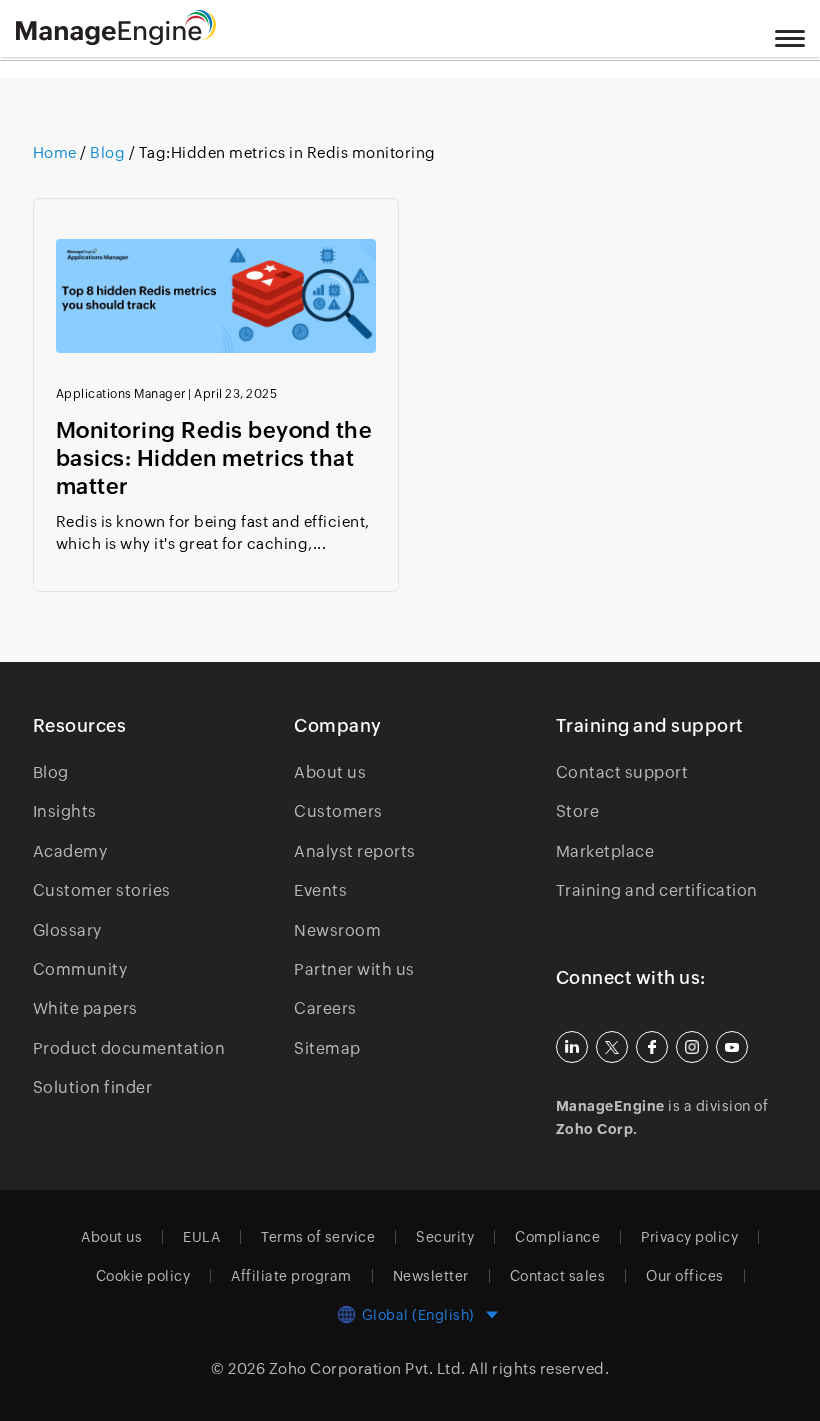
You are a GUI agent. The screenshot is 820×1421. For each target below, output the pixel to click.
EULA (201, 1237)
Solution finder (93, 1087)
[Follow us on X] (612, 1047)
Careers (325, 1008)
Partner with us (354, 969)
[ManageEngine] (141, 28)
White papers (85, 1008)
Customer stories (102, 890)
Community (80, 969)
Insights (65, 811)
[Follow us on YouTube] (732, 1047)
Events (320, 890)
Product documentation (129, 1048)
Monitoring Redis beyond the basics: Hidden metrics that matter (214, 458)
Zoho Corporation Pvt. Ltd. (367, 1368)
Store (578, 811)
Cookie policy (143, 1276)
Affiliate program (291, 1276)
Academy (70, 851)
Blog (108, 152)
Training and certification (657, 890)
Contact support (622, 772)
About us (330, 772)
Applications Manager (121, 394)
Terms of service (318, 1237)
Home (57, 152)
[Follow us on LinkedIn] (572, 1047)
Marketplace (605, 851)
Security (445, 1237)
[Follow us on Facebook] (652, 1047)
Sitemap (327, 1048)
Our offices (685, 1276)
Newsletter (431, 1276)
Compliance (557, 1237)
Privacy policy (689, 1237)
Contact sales (558, 1276)
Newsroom (337, 930)
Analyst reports (355, 851)
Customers (338, 811)
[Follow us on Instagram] (692, 1047)
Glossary (67, 930)
